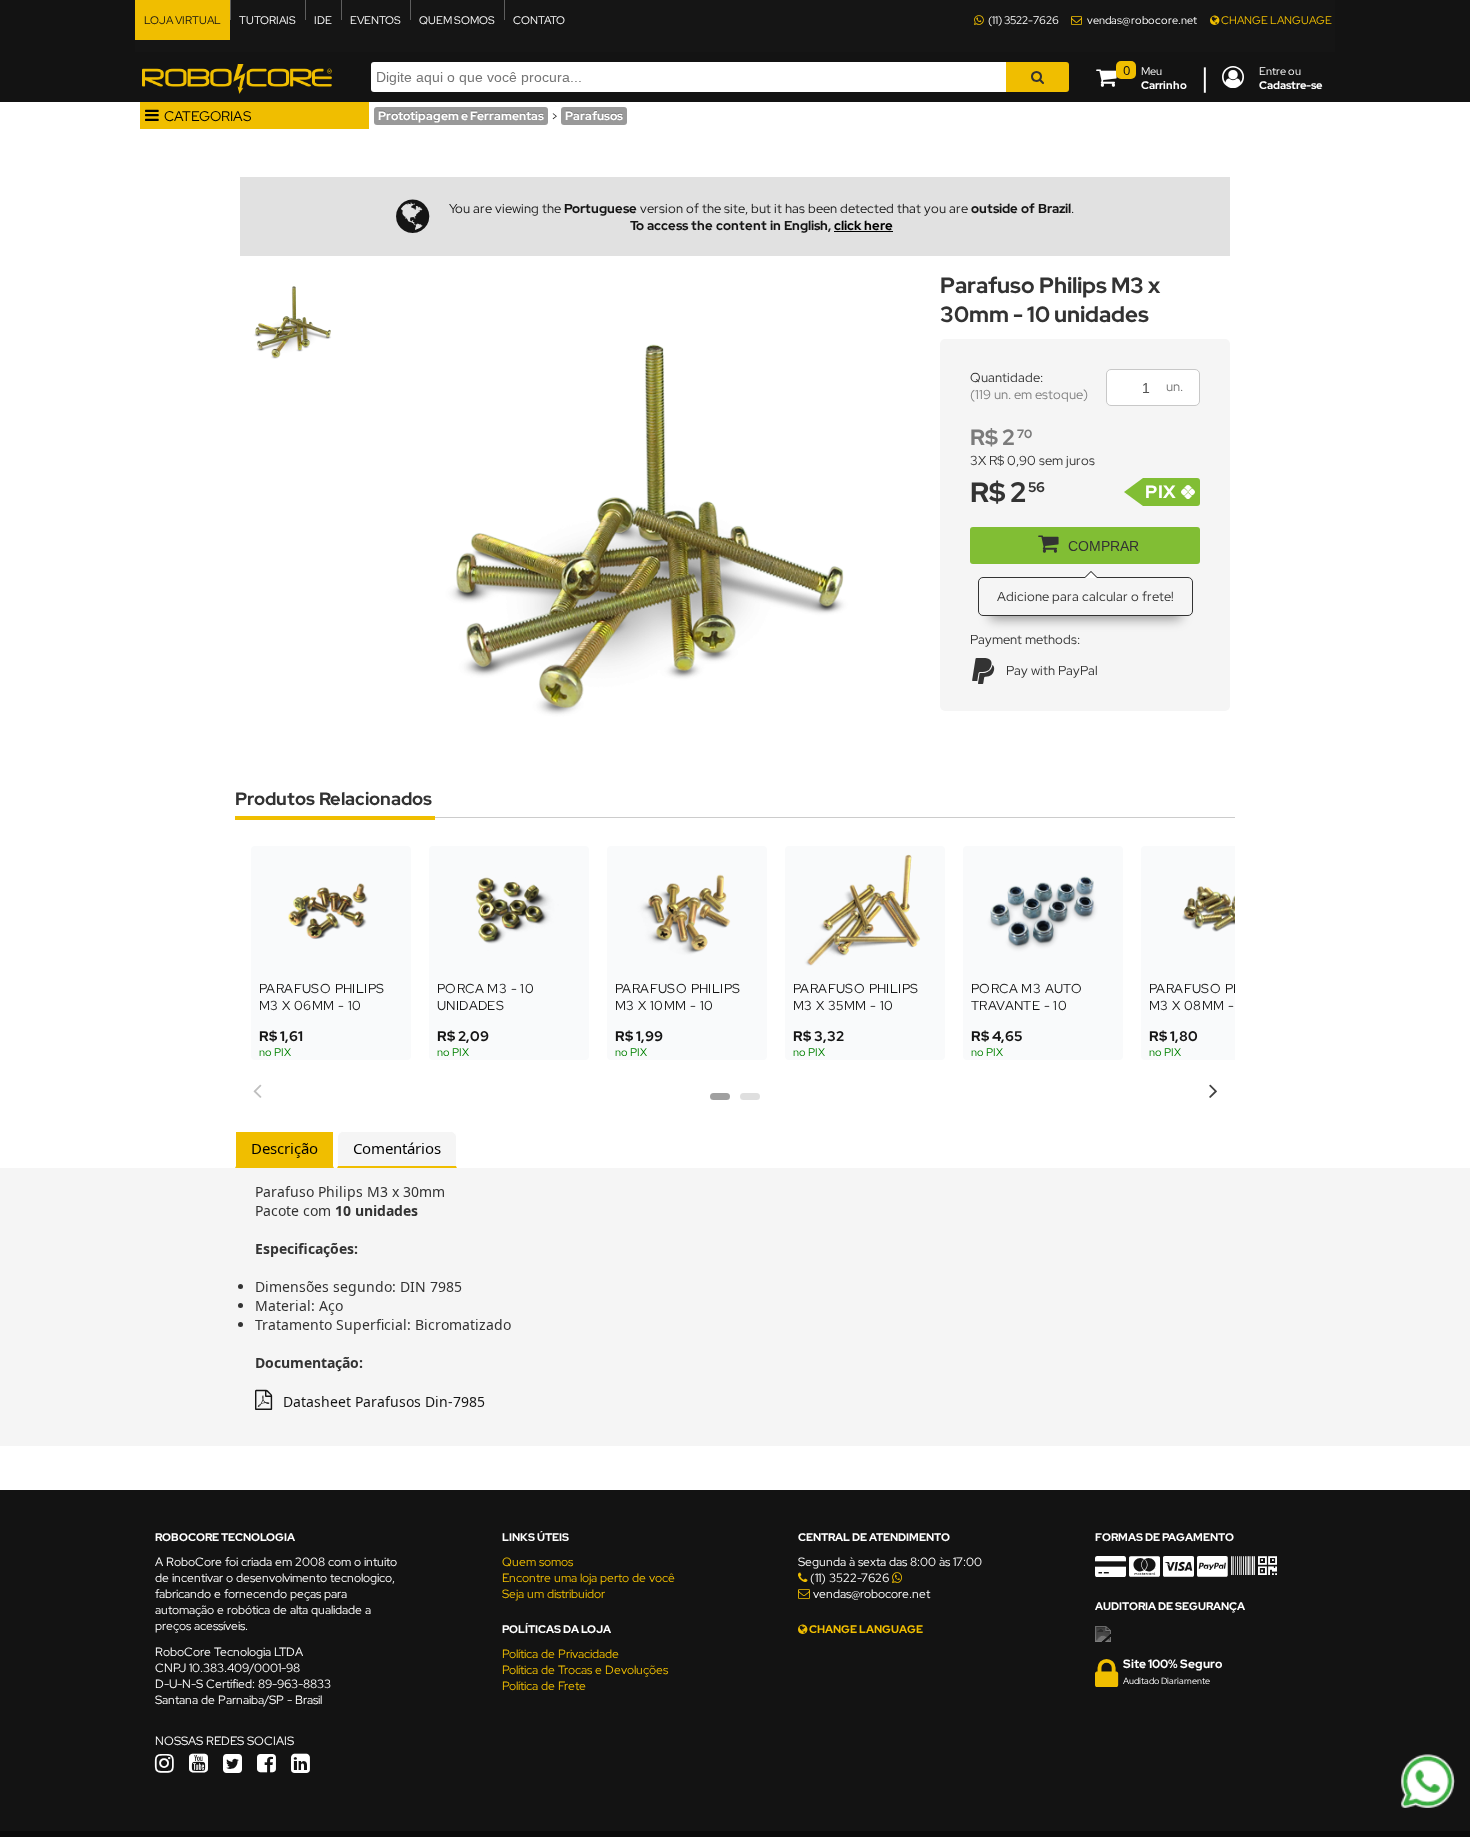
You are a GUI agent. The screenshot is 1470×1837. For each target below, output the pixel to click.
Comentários (397, 1148)
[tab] (284, 1150)
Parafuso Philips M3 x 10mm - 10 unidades (677, 1005)
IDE (323, 20)
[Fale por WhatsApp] (1427, 1805)
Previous (257, 1088)
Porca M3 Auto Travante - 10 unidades (1026, 1005)
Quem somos (537, 1562)
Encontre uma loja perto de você (588, 1578)
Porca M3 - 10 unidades (485, 997)
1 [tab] (720, 1103)
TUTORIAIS (267, 20)
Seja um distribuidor (553, 1594)
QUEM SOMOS (457, 20)
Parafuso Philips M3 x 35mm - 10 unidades (855, 1005)
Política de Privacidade (560, 1654)
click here (863, 225)
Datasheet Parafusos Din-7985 (384, 1401)
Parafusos (594, 116)
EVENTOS (375, 20)
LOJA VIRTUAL (182, 20)
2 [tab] (750, 1103)
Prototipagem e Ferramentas (461, 116)
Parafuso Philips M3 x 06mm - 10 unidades (321, 1005)
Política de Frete (544, 1686)
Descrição (284, 1148)
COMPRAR (1103, 546)
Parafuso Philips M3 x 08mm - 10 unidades (1211, 1005)
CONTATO (539, 20)
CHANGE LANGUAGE (1275, 20)
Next (1213, 1088)
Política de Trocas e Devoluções (585, 1670)
